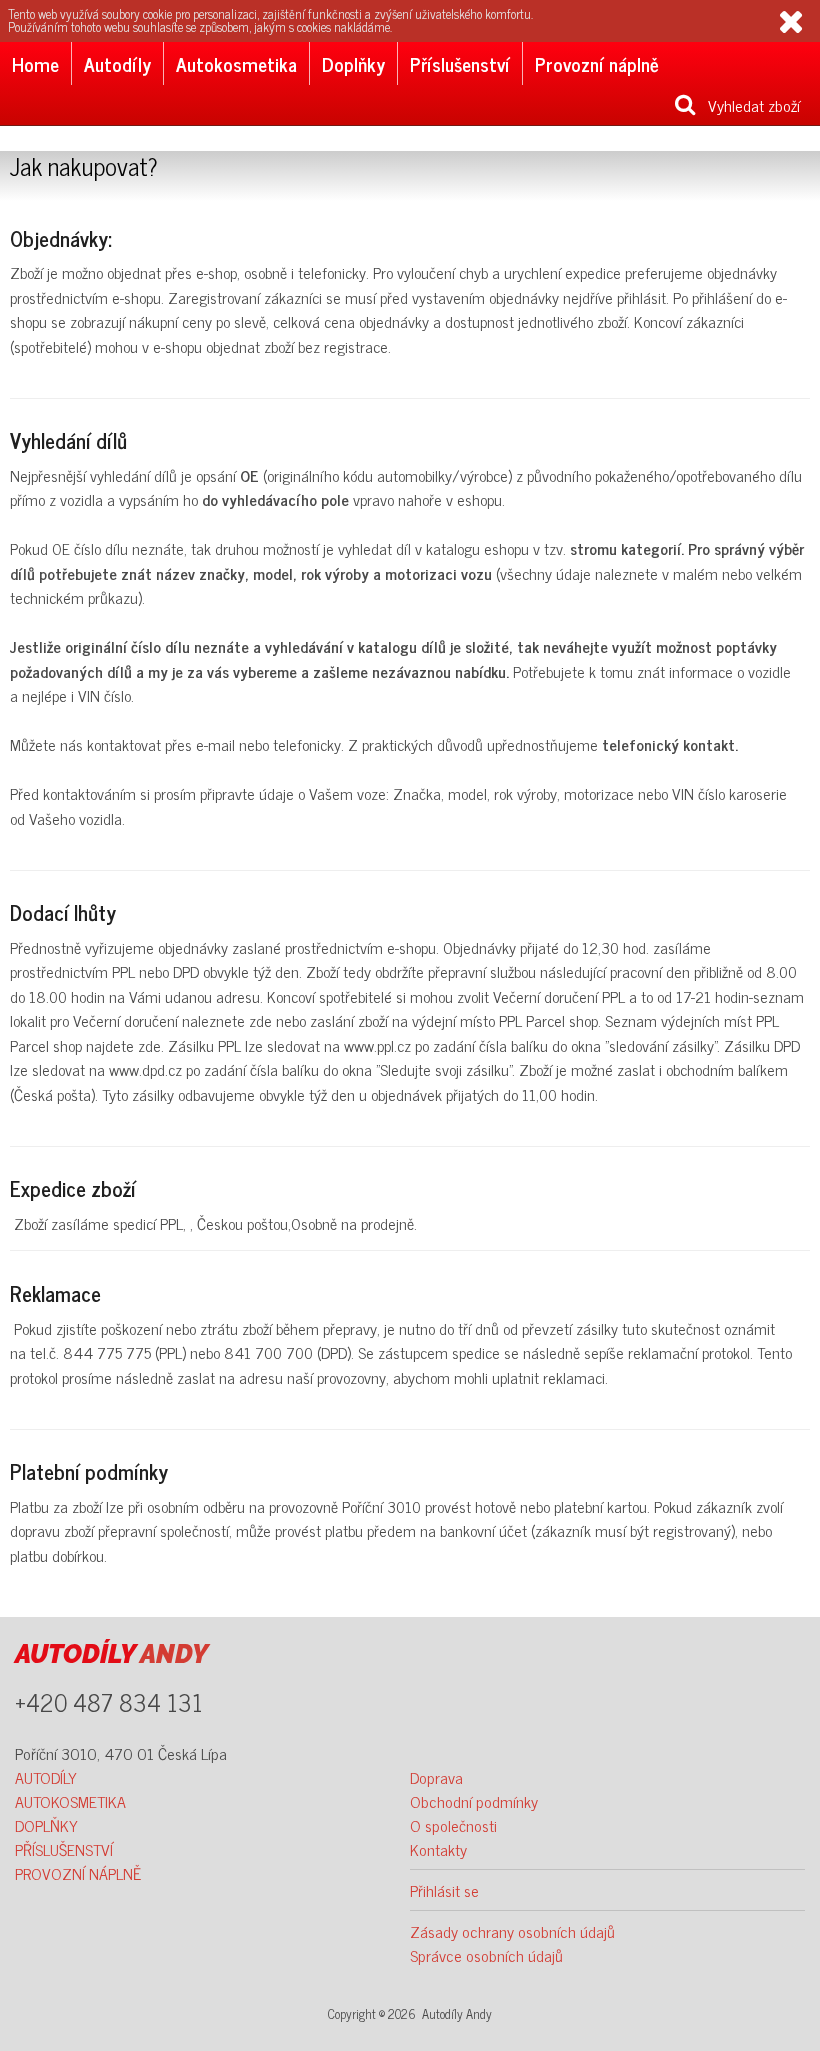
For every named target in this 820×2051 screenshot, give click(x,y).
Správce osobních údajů (486, 1955)
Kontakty (438, 1849)
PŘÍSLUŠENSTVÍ (64, 1849)
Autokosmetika (236, 63)
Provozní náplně (597, 63)
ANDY (111, 1654)
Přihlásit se (444, 1890)
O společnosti (453, 1825)
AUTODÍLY (46, 1777)
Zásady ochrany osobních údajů (512, 1931)
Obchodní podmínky (474, 1801)
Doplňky (353, 63)
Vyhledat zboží (748, 105)
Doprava (436, 1777)
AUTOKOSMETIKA (70, 1801)
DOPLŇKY (46, 1825)
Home (35, 63)
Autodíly (117, 63)
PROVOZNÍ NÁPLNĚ (78, 1873)
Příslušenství (460, 63)
